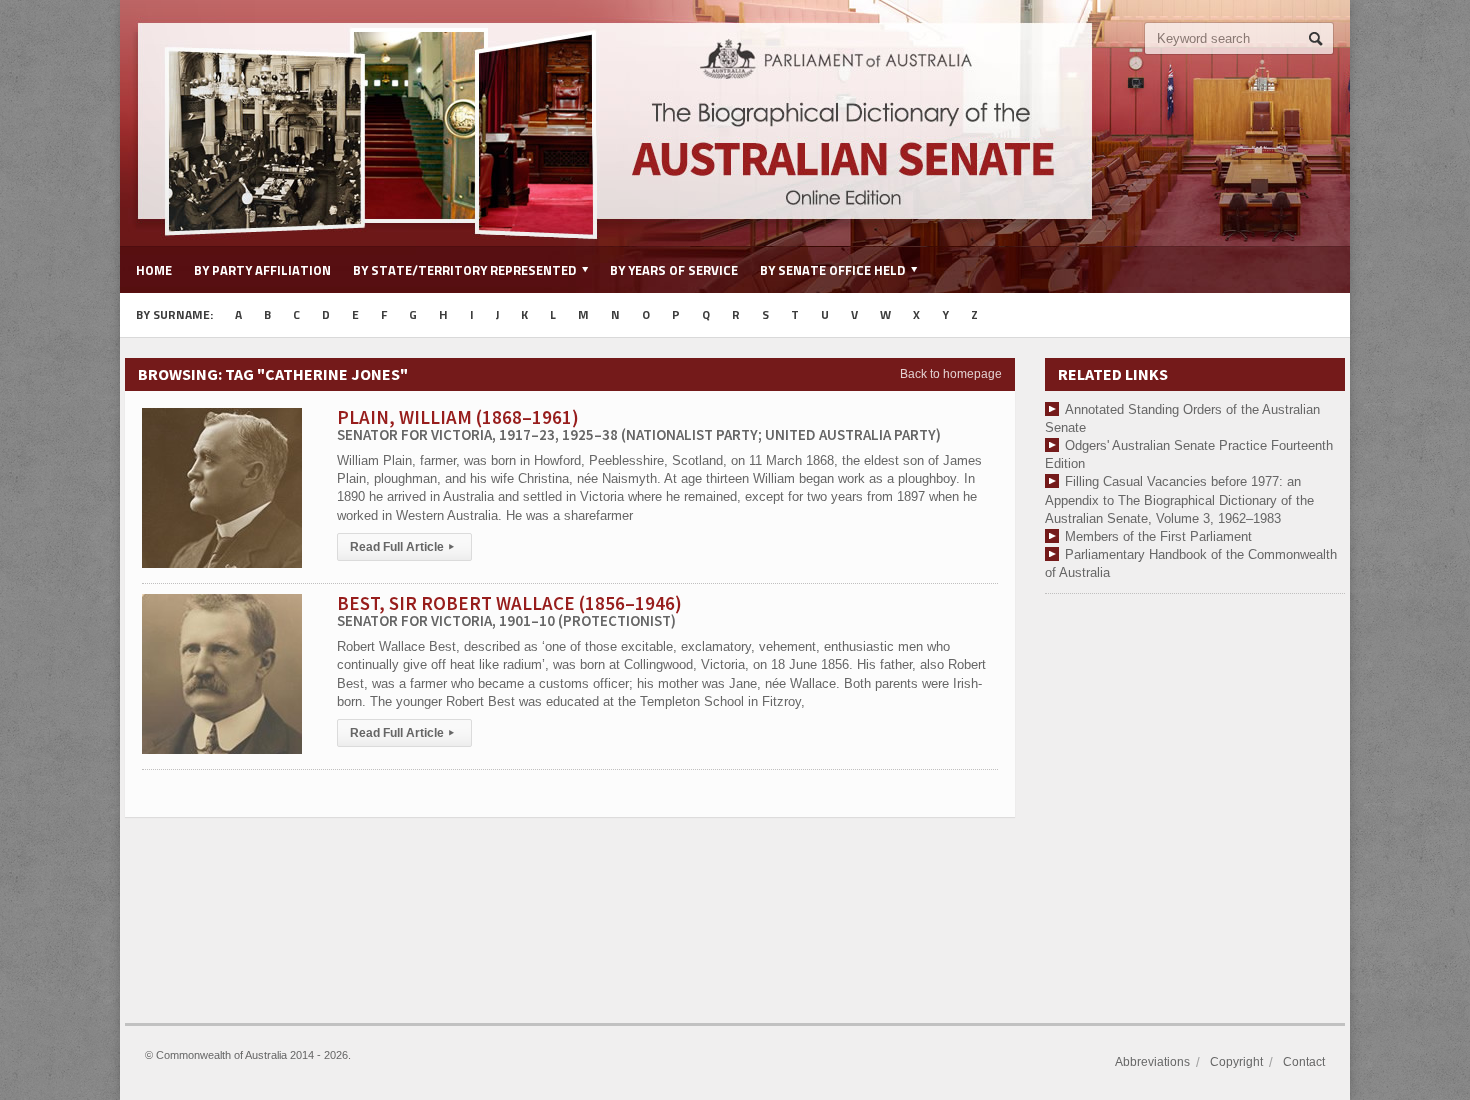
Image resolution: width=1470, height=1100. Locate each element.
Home (154, 270)
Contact (1304, 1062)
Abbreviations (1152, 1062)
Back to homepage (951, 374)
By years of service (674, 270)
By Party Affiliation (262, 270)
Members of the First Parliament (1158, 536)
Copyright (1236, 1062)
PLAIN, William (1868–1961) (639, 424)
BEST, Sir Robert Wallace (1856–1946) (509, 610)
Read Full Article (402, 547)
